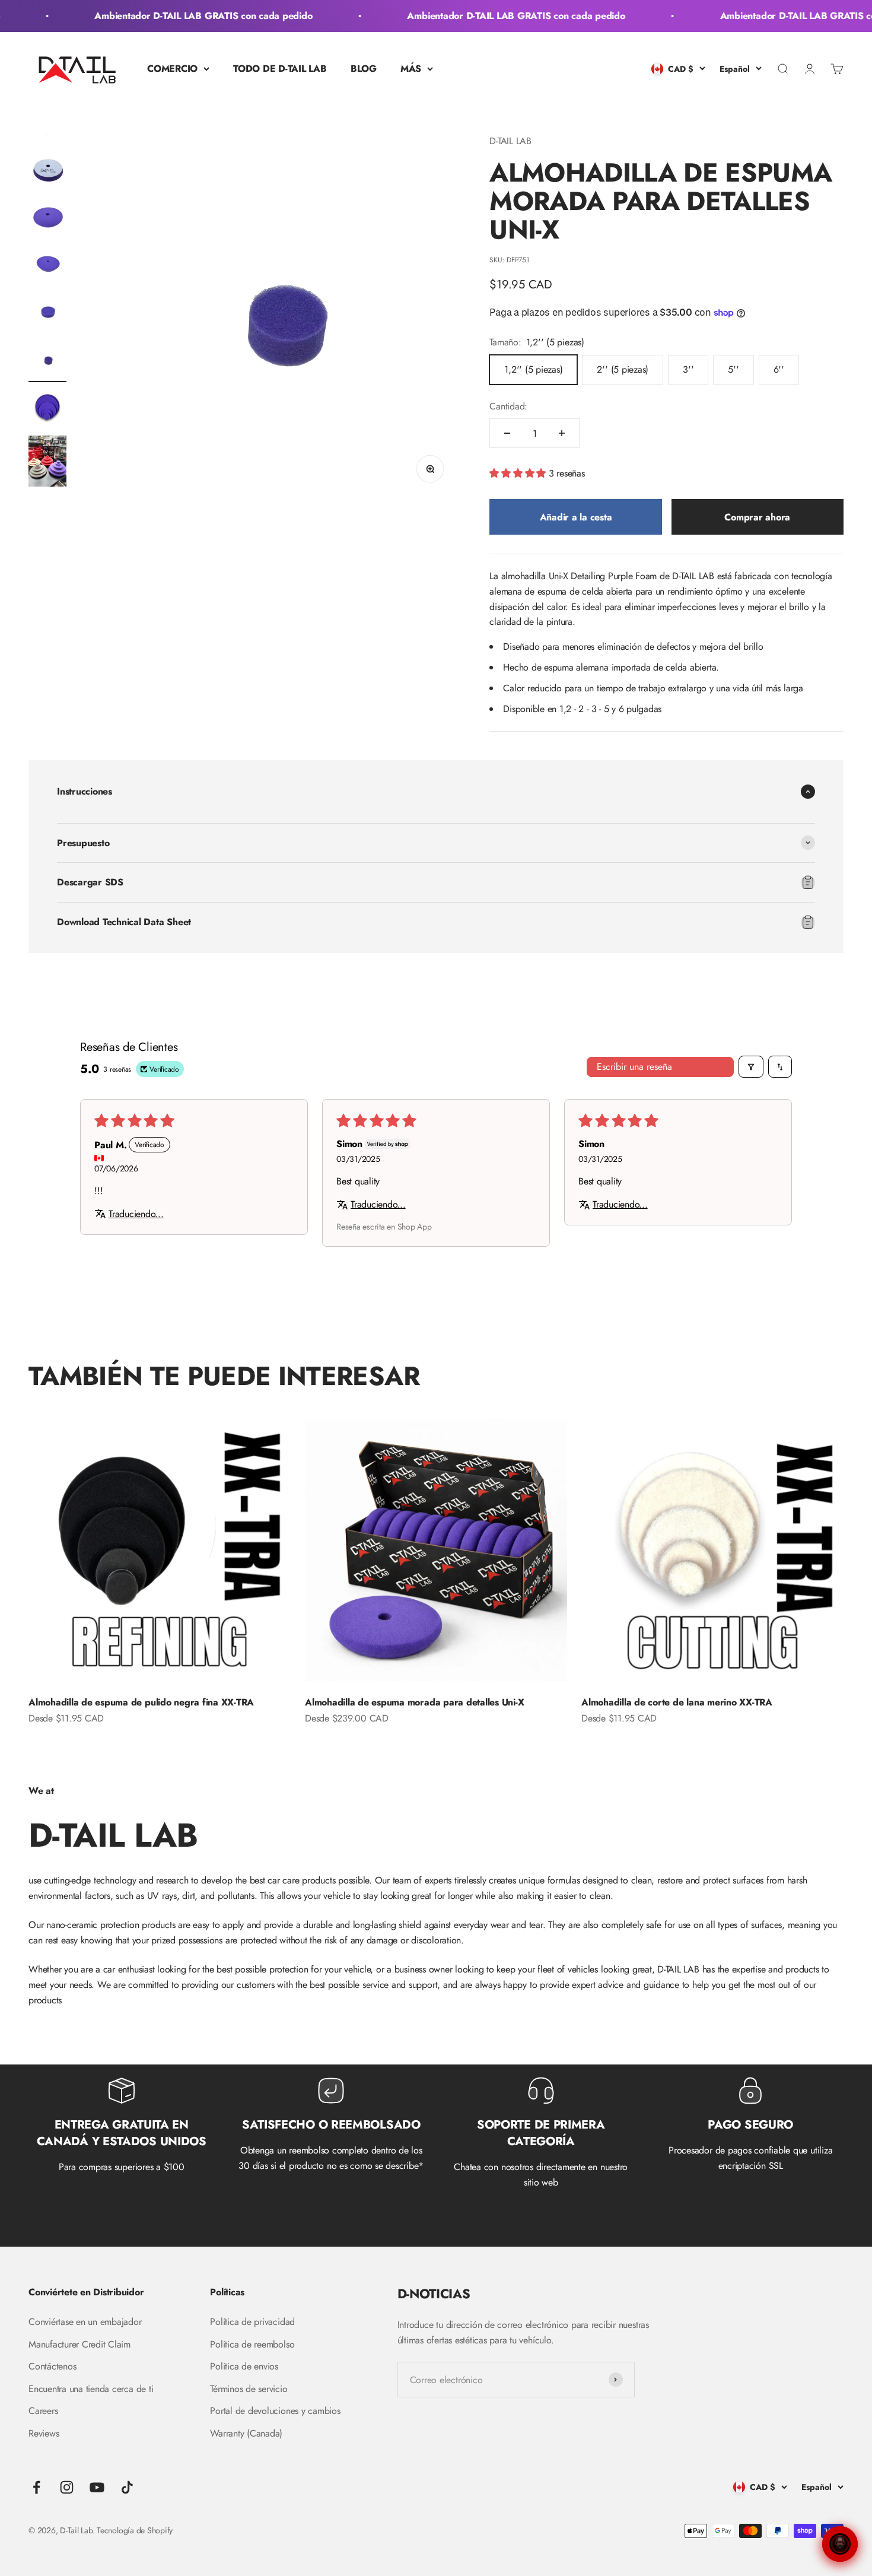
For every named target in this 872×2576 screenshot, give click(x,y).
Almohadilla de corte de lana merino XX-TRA (677, 1702)
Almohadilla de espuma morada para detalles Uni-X (414, 1702)
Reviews (44, 2433)
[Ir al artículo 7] (47, 314)
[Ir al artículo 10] (47, 463)
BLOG (364, 69)
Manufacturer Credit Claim (79, 2344)
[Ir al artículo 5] (47, 219)
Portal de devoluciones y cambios (275, 2411)
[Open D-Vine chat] (840, 2544)
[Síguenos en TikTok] (127, 2487)
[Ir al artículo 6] (47, 266)
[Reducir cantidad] (507, 433)
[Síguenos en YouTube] (97, 2487)
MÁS (411, 69)
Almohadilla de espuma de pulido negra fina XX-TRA (141, 1702)
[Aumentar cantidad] (562, 433)
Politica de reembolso (252, 2344)
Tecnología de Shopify (135, 2530)
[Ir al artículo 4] (47, 171)
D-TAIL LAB (510, 141)
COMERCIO (172, 69)
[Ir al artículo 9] (47, 409)
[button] (519, 473)
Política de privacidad (252, 2322)
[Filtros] (751, 1067)
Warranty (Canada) (246, 2433)
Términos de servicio (249, 2389)
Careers (43, 2411)
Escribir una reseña (634, 1067)
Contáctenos (52, 2366)
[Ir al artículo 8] (47, 361)
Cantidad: (508, 406)
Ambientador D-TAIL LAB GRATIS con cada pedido (182, 16)
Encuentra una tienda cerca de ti (91, 2389)
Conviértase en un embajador (85, 2322)
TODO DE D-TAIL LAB (280, 69)
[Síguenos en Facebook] (36, 2487)
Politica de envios (244, 2366)
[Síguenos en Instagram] (67, 2487)
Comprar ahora (757, 517)
